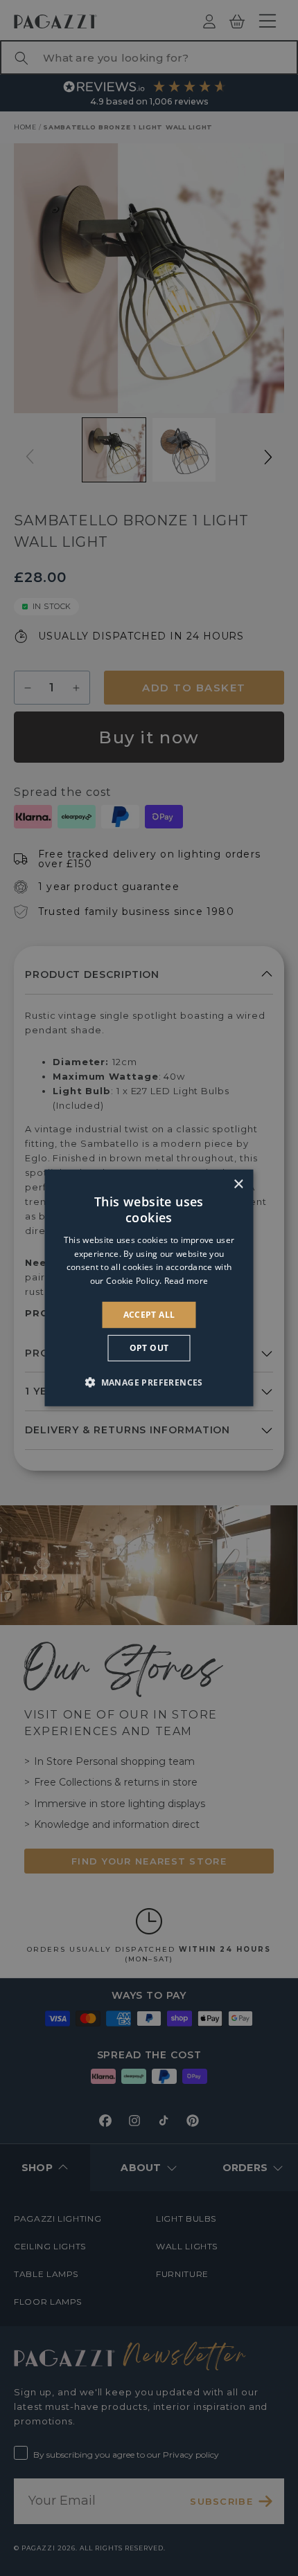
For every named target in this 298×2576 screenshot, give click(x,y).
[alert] (149, 1288)
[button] (149, 1382)
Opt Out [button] (149, 1348)
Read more (186, 1281)
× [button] (238, 1185)
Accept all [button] (149, 1315)
